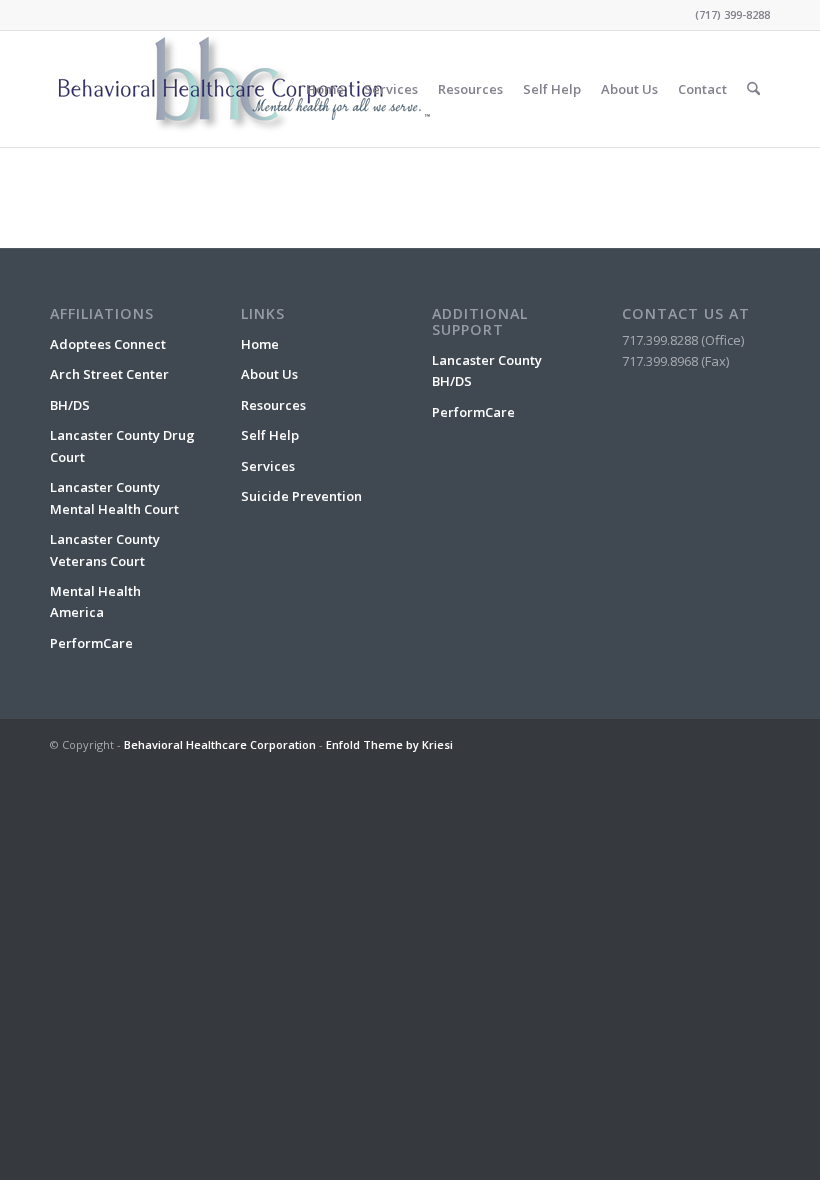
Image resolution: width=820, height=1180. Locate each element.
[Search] (753, 89)
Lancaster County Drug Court (122, 445)
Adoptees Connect (108, 344)
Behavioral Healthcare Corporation (220, 744)
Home (260, 344)
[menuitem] (325, 89)
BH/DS (70, 405)
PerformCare (91, 643)
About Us (269, 374)
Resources (273, 405)
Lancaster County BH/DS (487, 370)
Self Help (270, 435)
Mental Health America (95, 601)
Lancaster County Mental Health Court (114, 497)
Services (268, 466)
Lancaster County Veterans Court (105, 549)
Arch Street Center (109, 374)
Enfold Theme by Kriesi (389, 744)
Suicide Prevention (301, 496)
